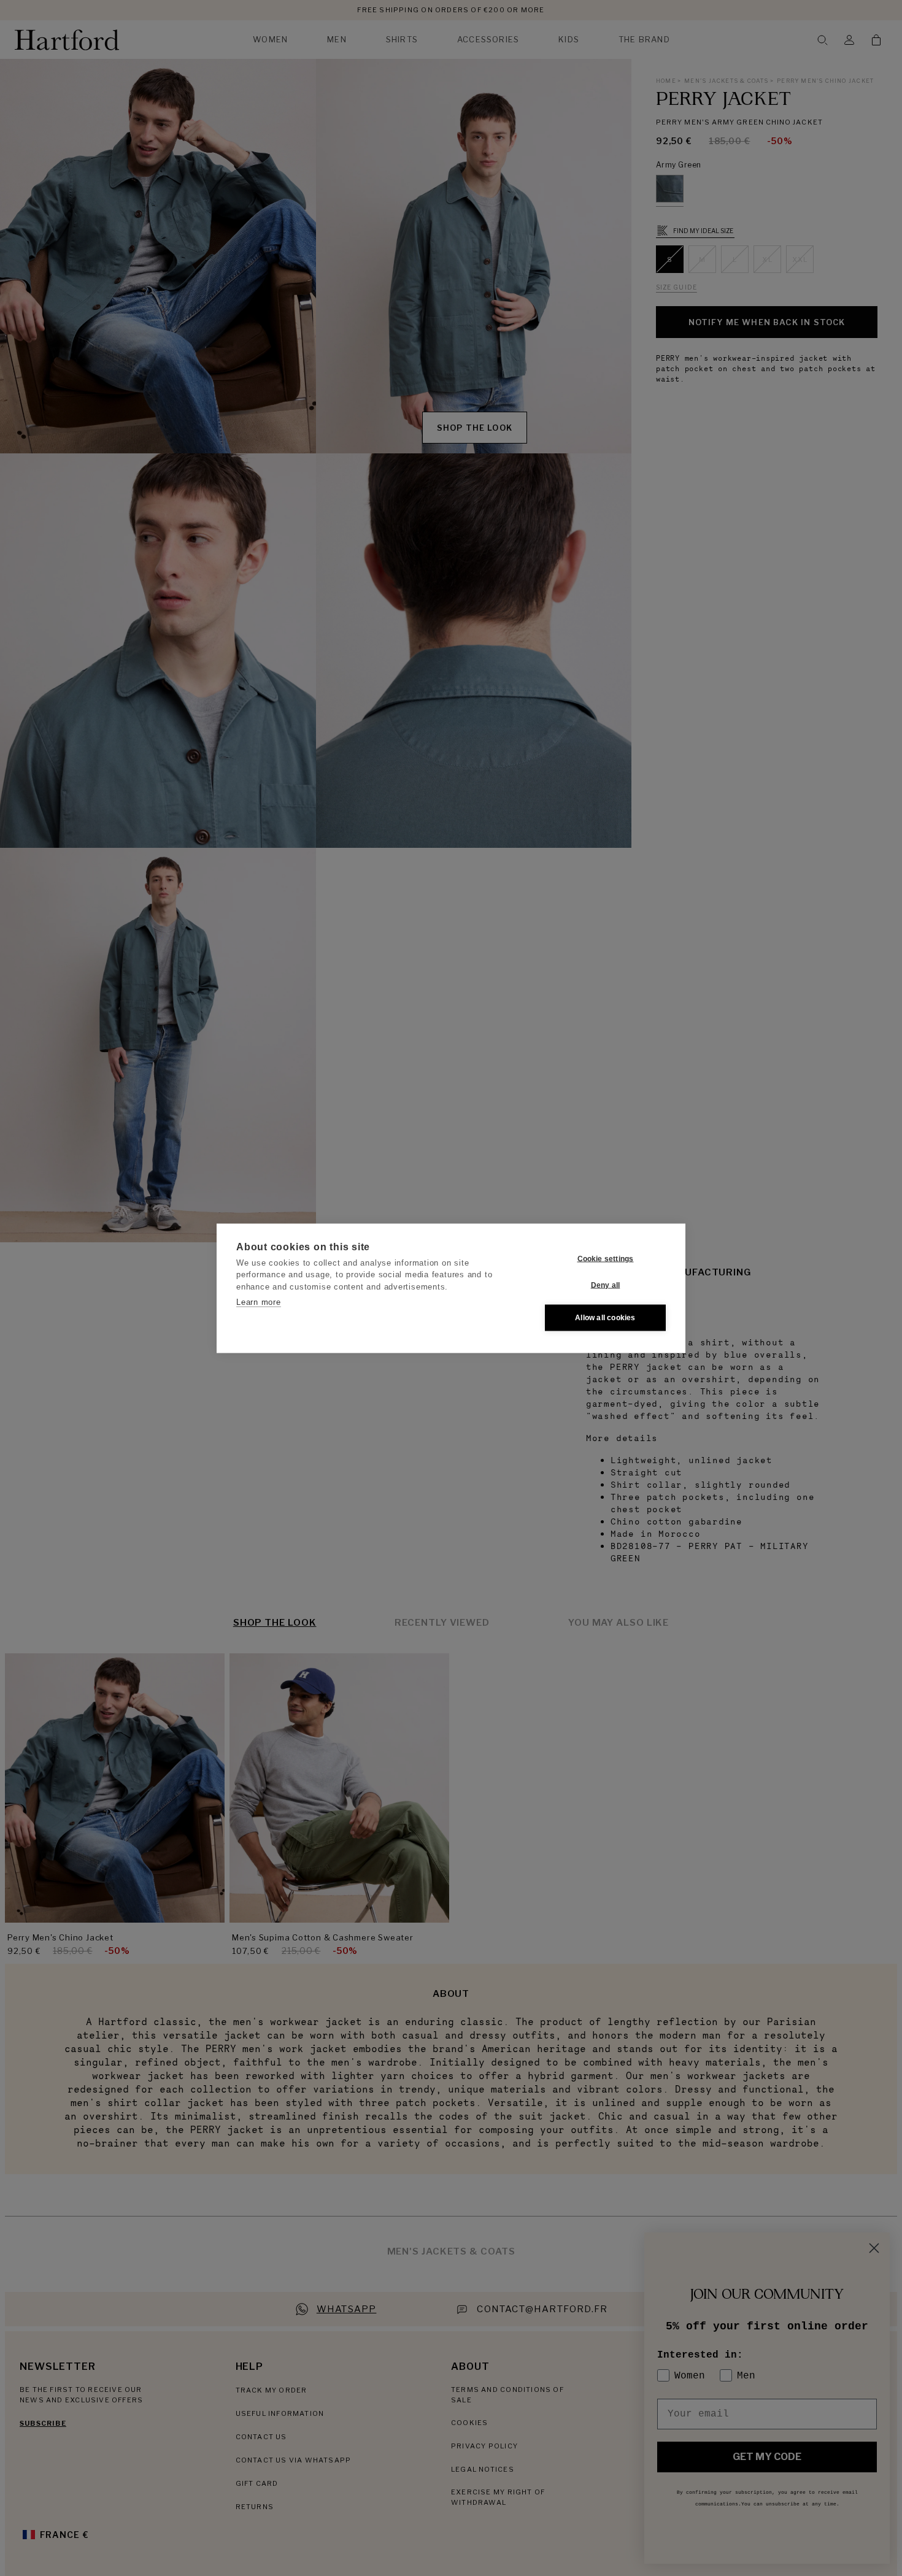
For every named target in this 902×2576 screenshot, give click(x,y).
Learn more (259, 1302)
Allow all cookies (605, 1318)
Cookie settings (606, 1259)
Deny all (606, 1285)
